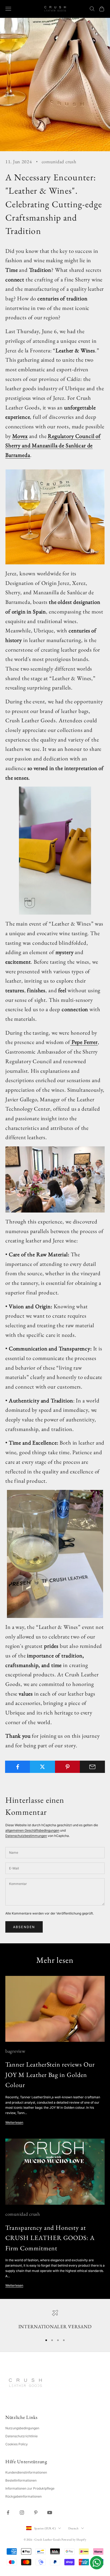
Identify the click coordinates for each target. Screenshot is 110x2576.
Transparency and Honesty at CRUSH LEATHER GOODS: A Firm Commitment (50, 2238)
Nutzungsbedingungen (22, 2428)
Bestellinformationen (21, 2480)
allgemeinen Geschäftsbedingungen (32, 1830)
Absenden (24, 1927)
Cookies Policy (17, 2444)
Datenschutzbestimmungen (26, 1836)
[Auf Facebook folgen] (8, 2513)
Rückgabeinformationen (23, 2496)
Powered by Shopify (74, 2539)
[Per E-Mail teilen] (92, 1767)
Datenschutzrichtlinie (21, 2436)
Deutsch (73, 2528)
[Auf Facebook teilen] (18, 1767)
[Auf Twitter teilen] (42, 1767)
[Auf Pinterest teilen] (68, 1767)
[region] (55, 2320)
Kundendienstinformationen (26, 2472)
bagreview (15, 2051)
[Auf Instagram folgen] (22, 2513)
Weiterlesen (14, 2122)
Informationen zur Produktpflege (30, 2488)
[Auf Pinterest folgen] (36, 2513)
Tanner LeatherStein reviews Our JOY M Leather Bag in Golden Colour (50, 2075)
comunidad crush (59, 162)
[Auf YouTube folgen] (50, 2513)
